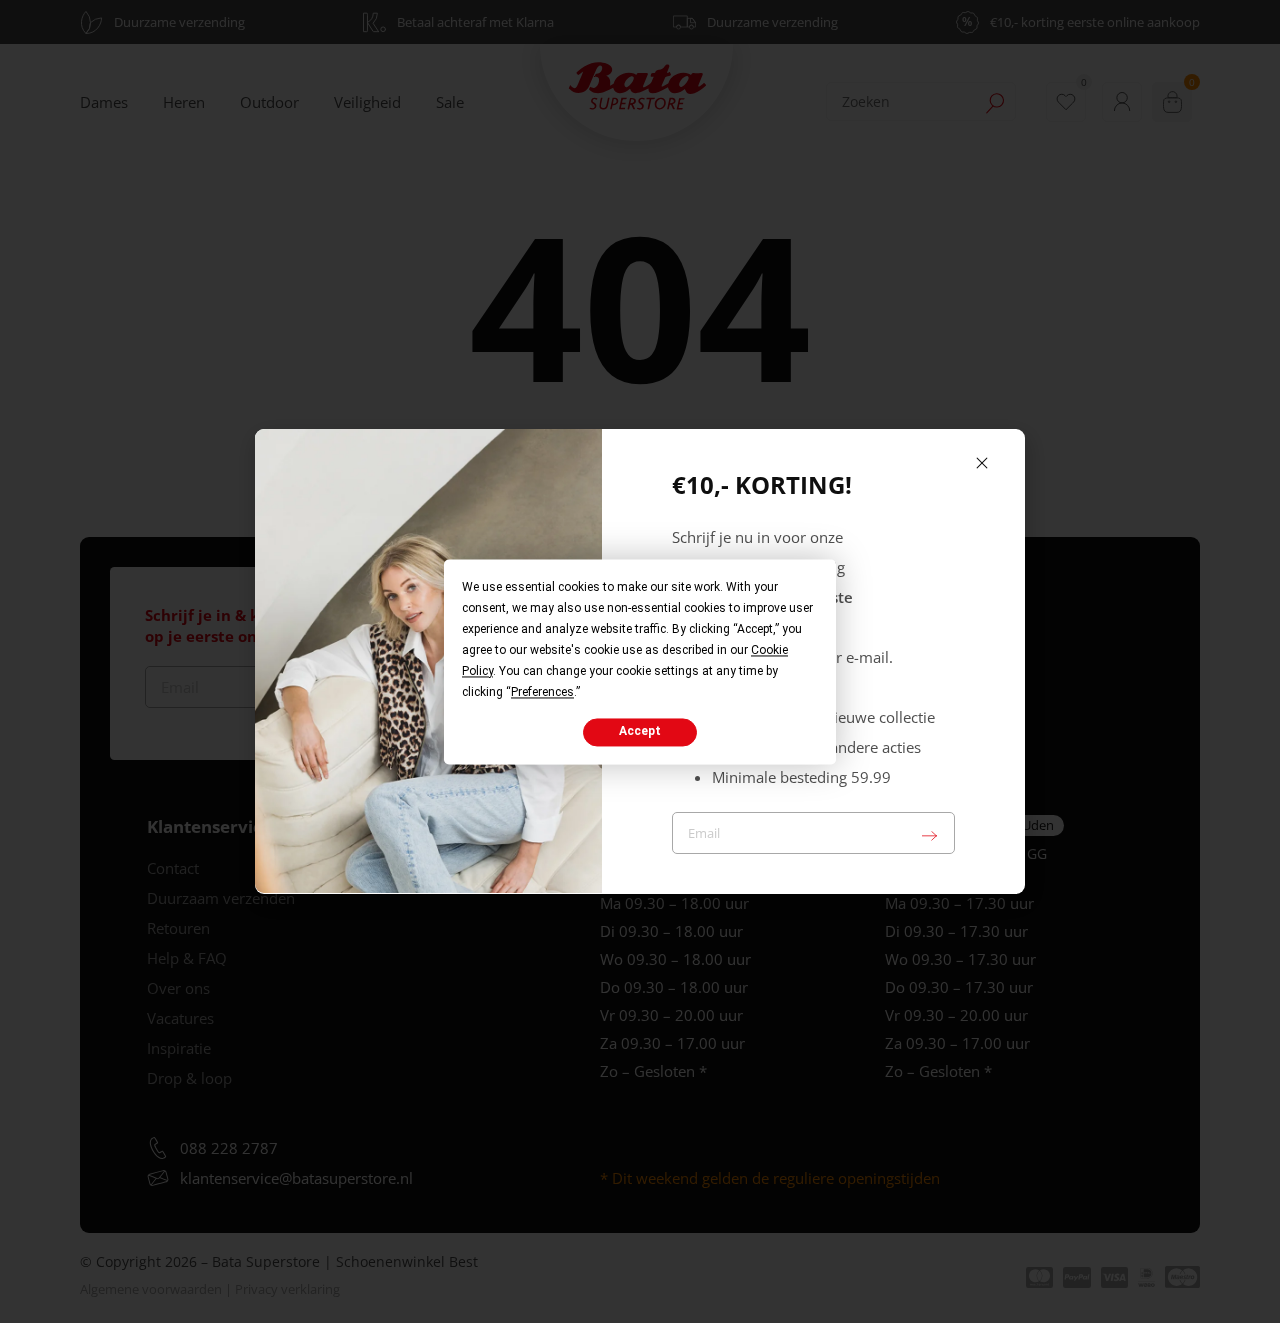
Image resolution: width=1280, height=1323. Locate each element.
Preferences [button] (542, 692)
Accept (640, 732)
